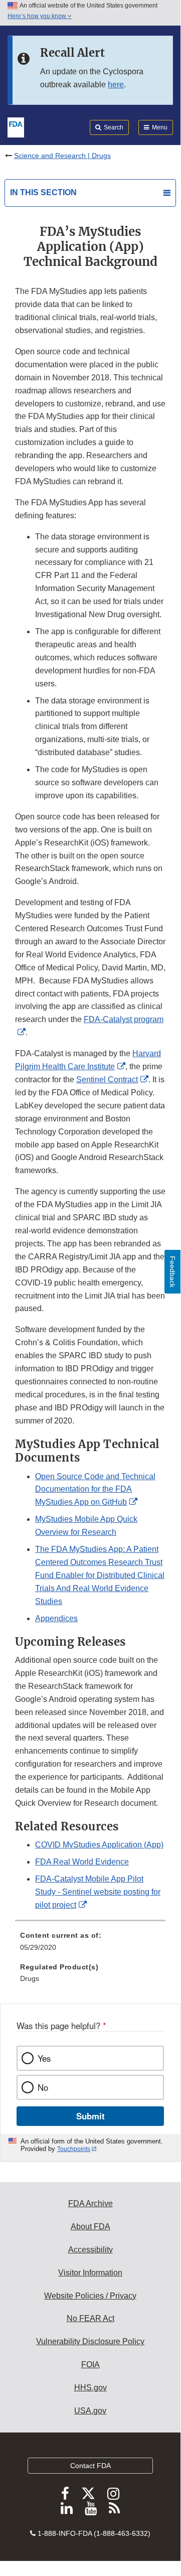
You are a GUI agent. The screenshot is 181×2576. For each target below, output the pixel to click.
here (116, 85)
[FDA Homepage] (16, 126)
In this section (43, 192)
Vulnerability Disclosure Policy (90, 2341)
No (43, 2087)
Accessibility (90, 2250)
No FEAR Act (90, 2318)
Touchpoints (74, 2149)
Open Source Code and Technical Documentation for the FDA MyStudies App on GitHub (95, 1489)
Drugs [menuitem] (30, 1978)
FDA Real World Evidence (82, 1862)
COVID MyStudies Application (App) (99, 1845)
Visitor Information (90, 2273)
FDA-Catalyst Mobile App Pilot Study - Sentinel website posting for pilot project (98, 1892)
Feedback (172, 1272)
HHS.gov (90, 2388)
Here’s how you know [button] (38, 16)
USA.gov (90, 2411)
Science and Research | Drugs (62, 156)
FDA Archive (90, 2203)
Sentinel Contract (107, 1080)
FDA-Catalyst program (124, 1019)
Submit (90, 2116)
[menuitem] (90, 1945)
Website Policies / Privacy (90, 2296)
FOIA (90, 2365)
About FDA (90, 2227)
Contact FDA (90, 2466)
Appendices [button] (56, 1618)
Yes (44, 2058)
